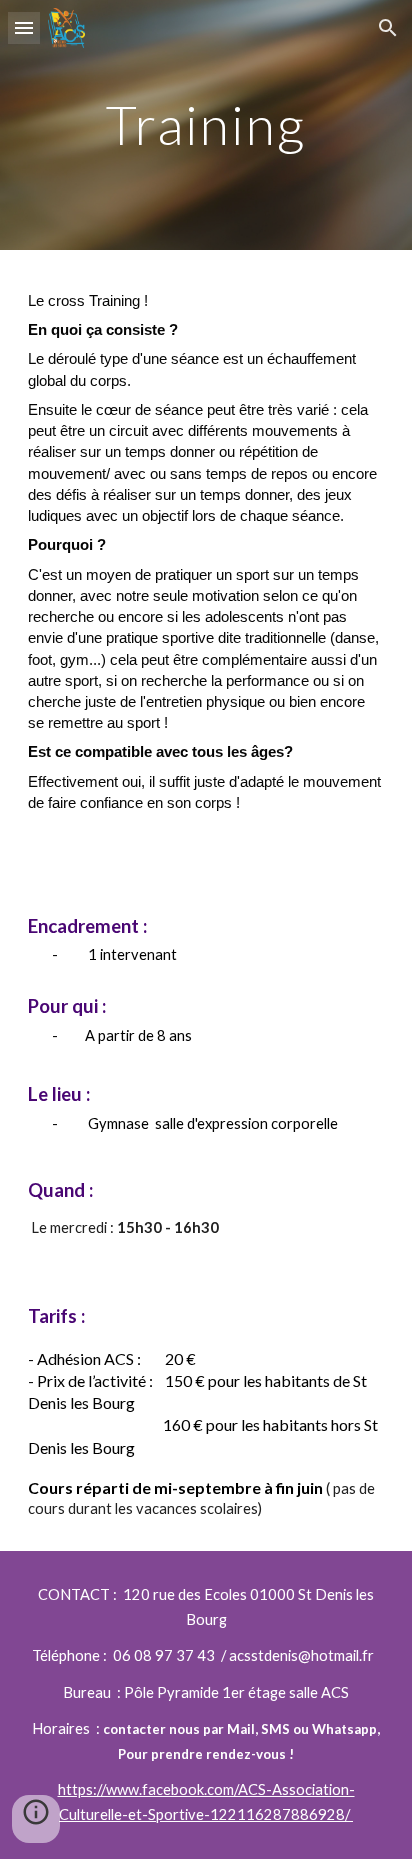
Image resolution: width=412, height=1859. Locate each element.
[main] (206, 124)
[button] (24, 27)
